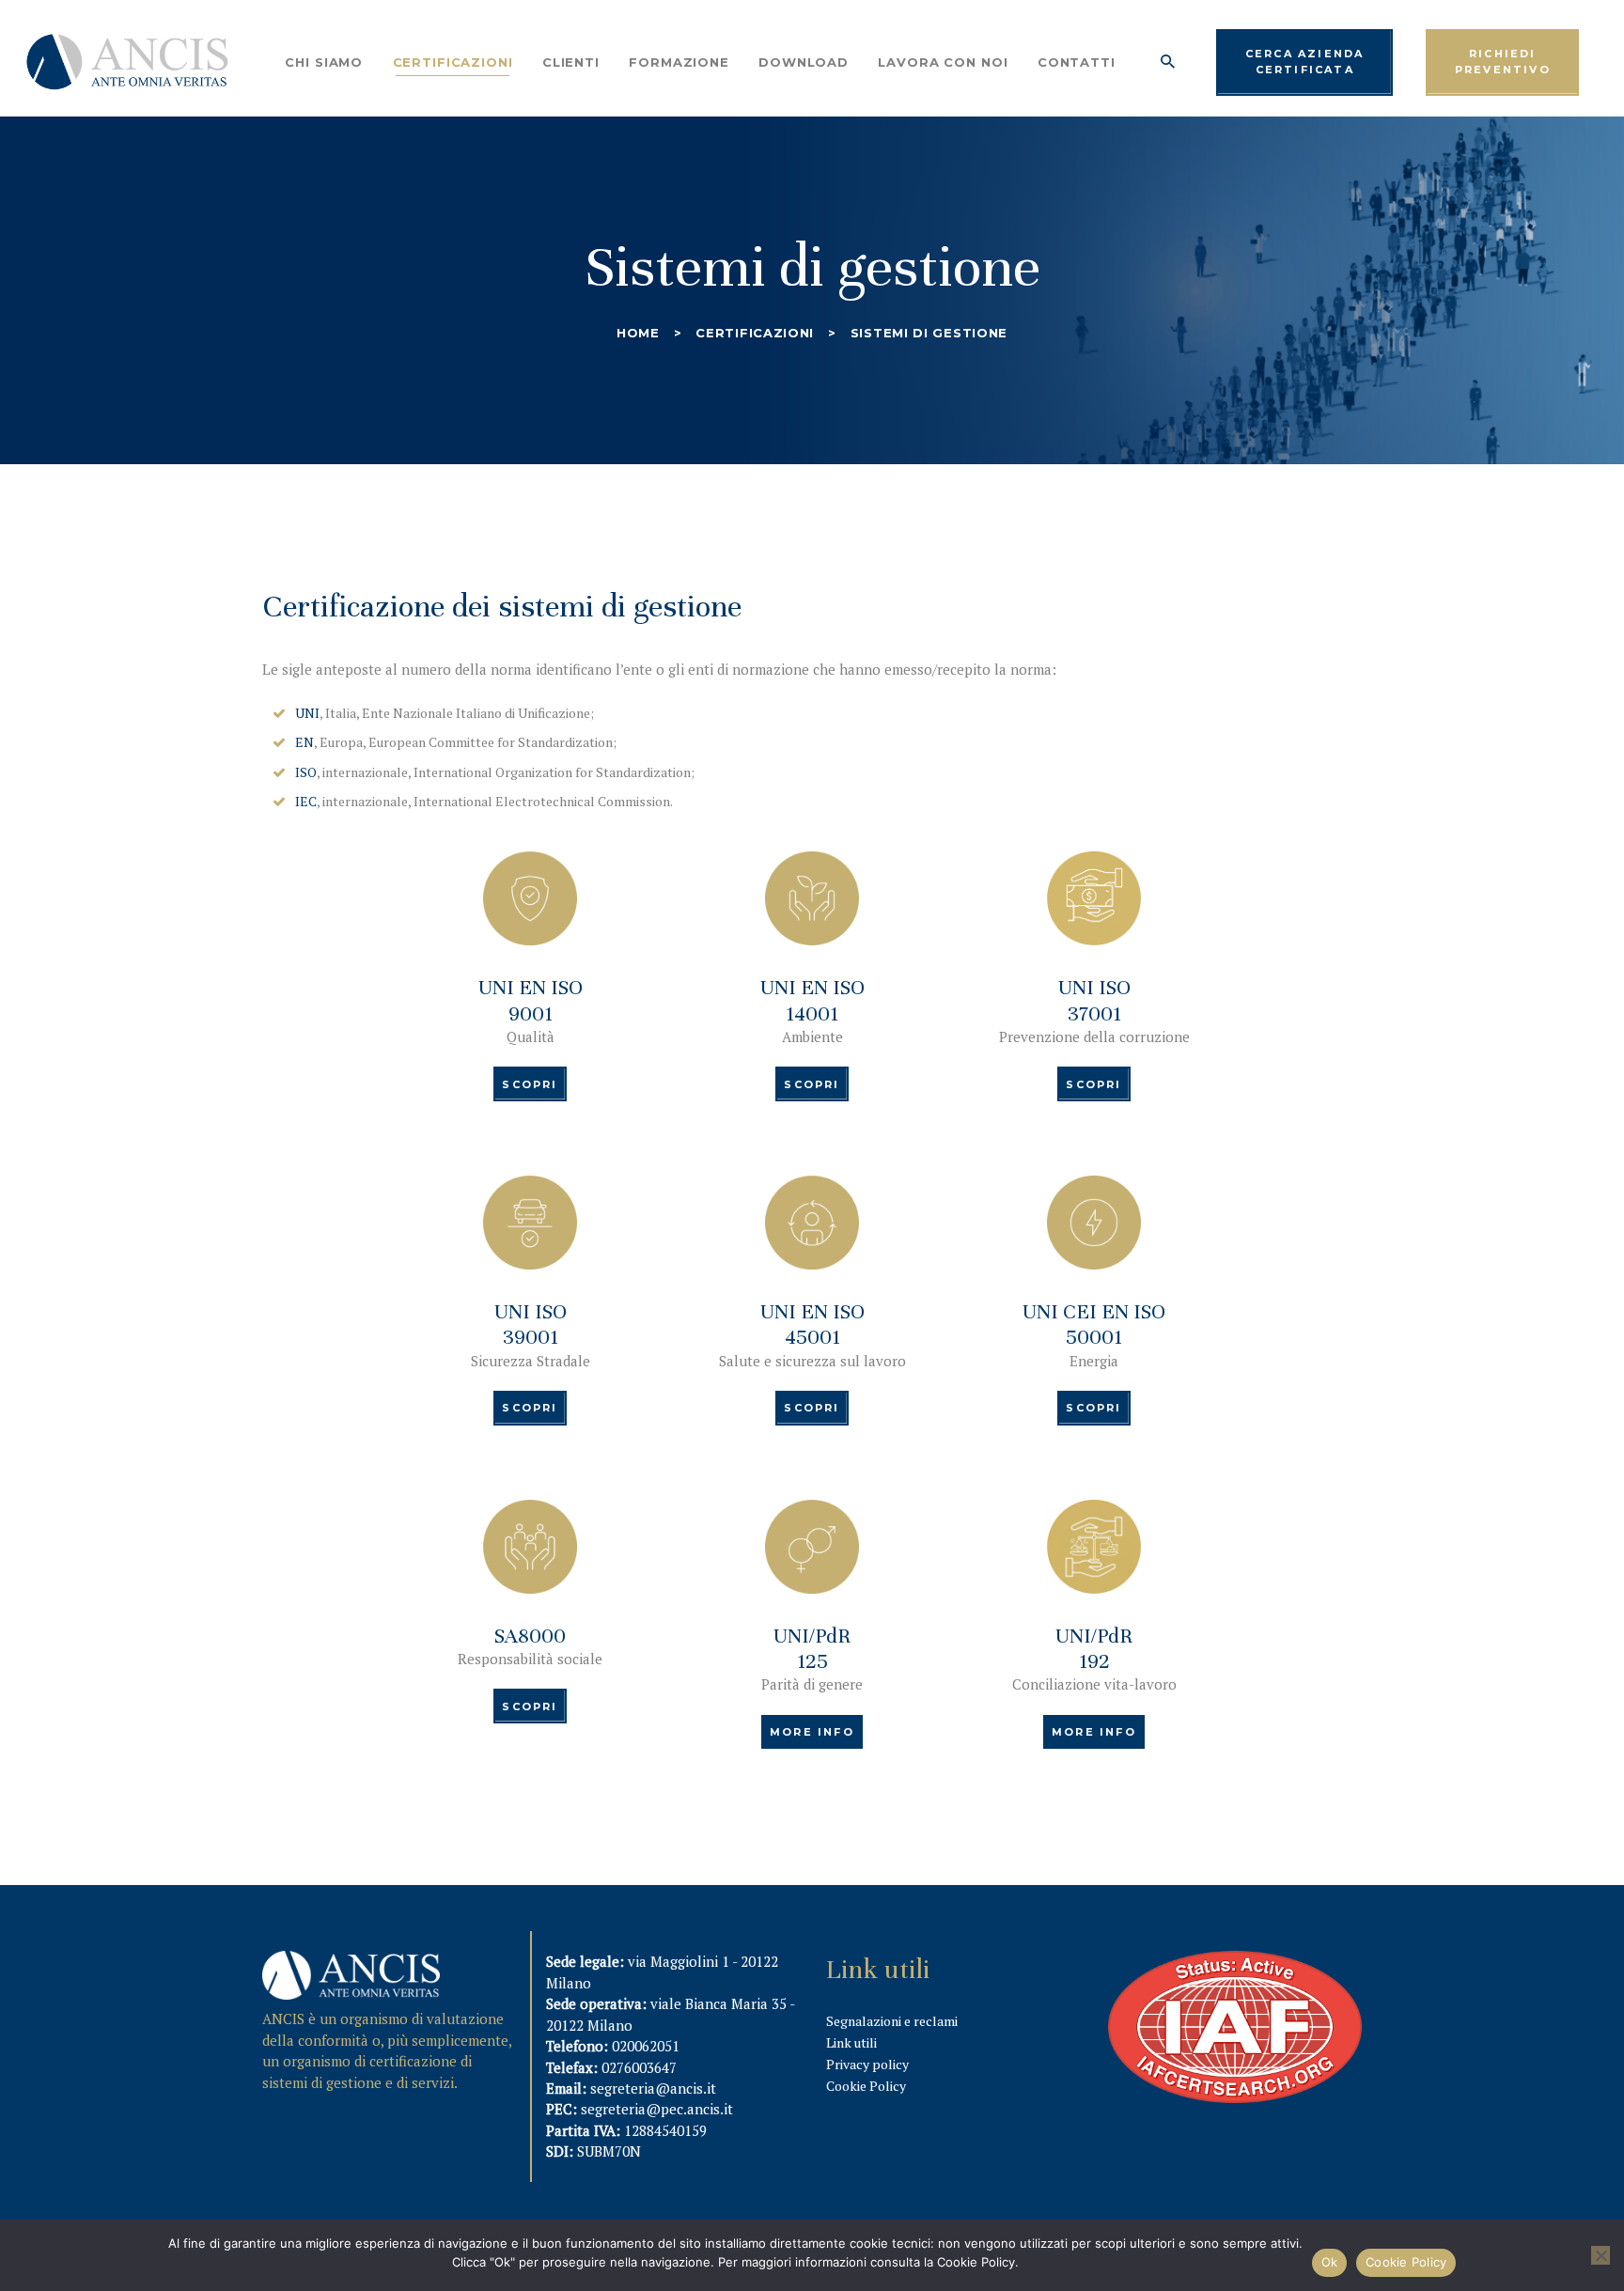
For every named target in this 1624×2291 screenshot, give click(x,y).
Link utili (851, 2042)
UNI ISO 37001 (1094, 1000)
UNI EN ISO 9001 (531, 1000)
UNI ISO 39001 (531, 1324)
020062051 (646, 2046)
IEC (306, 801)
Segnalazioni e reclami (892, 2021)
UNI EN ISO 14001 (812, 1000)
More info (812, 1732)
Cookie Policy (866, 2086)
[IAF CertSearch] (1235, 1963)
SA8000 (530, 1636)
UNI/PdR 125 (812, 1648)
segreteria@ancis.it (653, 2088)
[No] (1601, 2255)
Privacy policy (867, 2064)
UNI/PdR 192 (1094, 1648)
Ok (1330, 2262)
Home (638, 333)
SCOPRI (530, 1084)
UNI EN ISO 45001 (812, 1324)
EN (304, 742)
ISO (306, 772)
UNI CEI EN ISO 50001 (1094, 1324)
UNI (307, 713)
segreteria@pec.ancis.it (657, 2109)
